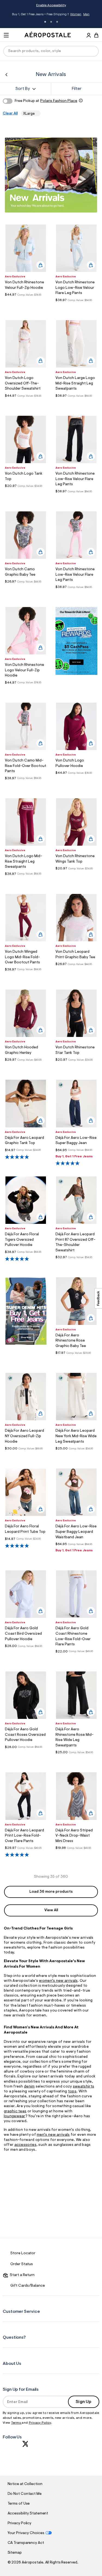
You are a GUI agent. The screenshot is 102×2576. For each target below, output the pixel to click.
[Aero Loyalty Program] (76, 674)
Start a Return (21, 2275)
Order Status (22, 2264)
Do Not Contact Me (25, 2494)
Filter (77, 89)
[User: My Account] (89, 36)
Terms (16, 2423)
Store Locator (23, 2253)
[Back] (6, 75)
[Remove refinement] (36, 113)
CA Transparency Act (26, 2543)
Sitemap (15, 2553)
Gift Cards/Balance (28, 2286)
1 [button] (45, 22)
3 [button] (57, 22)
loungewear (15, 2116)
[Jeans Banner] (26, 1344)
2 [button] (51, 22)
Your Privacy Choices (26, 2533)
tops (72, 2092)
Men (86, 14)
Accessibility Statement (28, 2514)
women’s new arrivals (58, 1981)
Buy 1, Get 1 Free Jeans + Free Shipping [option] (51, 15)
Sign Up (84, 2402)
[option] (26, 248)
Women (76, 14)
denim (29, 2087)
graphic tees (15, 2111)
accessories (25, 2145)
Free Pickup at (46, 101)
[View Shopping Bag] (96, 35)
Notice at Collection (25, 2484)
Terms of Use (19, 2504)
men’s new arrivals (53, 2135)
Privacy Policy (40, 2423)
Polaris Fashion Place (59, 101)
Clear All (10, 114)
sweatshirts (84, 2087)
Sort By (23, 89)
